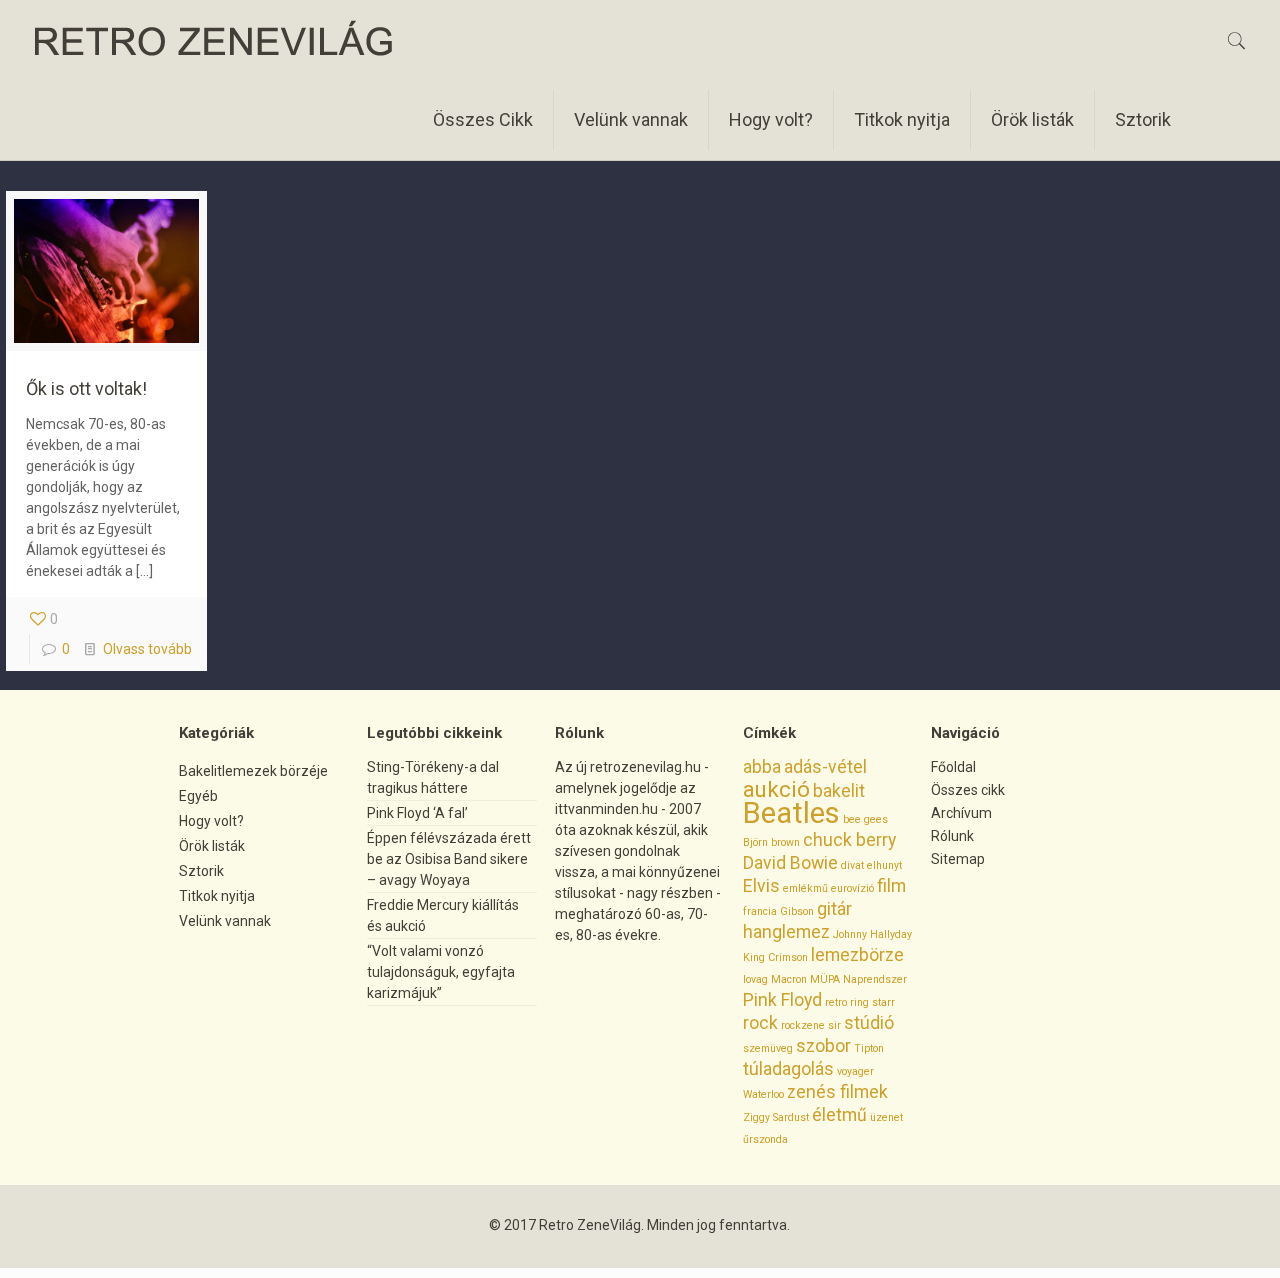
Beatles (791, 813)
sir (834, 1025)
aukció (776, 789)
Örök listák (212, 846)
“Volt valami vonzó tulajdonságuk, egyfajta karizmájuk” (441, 972)
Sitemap (958, 859)
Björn (755, 842)
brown (785, 842)
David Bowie (790, 863)
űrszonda (765, 1139)
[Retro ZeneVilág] (214, 40)
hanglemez (786, 932)
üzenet (886, 1117)
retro (836, 1002)
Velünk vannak (225, 921)
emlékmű (805, 888)
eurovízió (852, 888)
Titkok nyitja (217, 896)
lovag (755, 979)
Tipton (869, 1048)
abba (762, 767)
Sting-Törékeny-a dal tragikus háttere (433, 777)
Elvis (761, 886)
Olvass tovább (147, 649)
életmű (839, 1115)
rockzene (803, 1025)
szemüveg (768, 1048)
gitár (834, 909)
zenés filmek (837, 1092)
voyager (855, 1071)
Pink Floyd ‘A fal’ (417, 813)
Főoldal (953, 767)
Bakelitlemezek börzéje (253, 771)
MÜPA (825, 979)
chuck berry (849, 840)
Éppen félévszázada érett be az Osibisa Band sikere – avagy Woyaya (449, 859)
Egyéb (198, 796)
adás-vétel (825, 767)
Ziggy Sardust (776, 1117)
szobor (823, 1046)
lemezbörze (857, 955)
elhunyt (884, 865)
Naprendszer (875, 979)
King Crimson (775, 957)
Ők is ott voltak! (86, 388)
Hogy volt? (211, 821)
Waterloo (763, 1094)
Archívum (961, 813)
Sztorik (201, 871)
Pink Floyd (782, 1000)
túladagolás (788, 1069)
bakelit (839, 791)
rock (760, 1023)
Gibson (797, 911)
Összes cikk (968, 790)
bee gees (865, 819)
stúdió (869, 1023)
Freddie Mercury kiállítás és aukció (443, 915)
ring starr (872, 1002)
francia (760, 911)
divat (852, 865)
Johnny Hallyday (872, 934)
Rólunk (952, 836)
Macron (789, 979)
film (891, 886)
